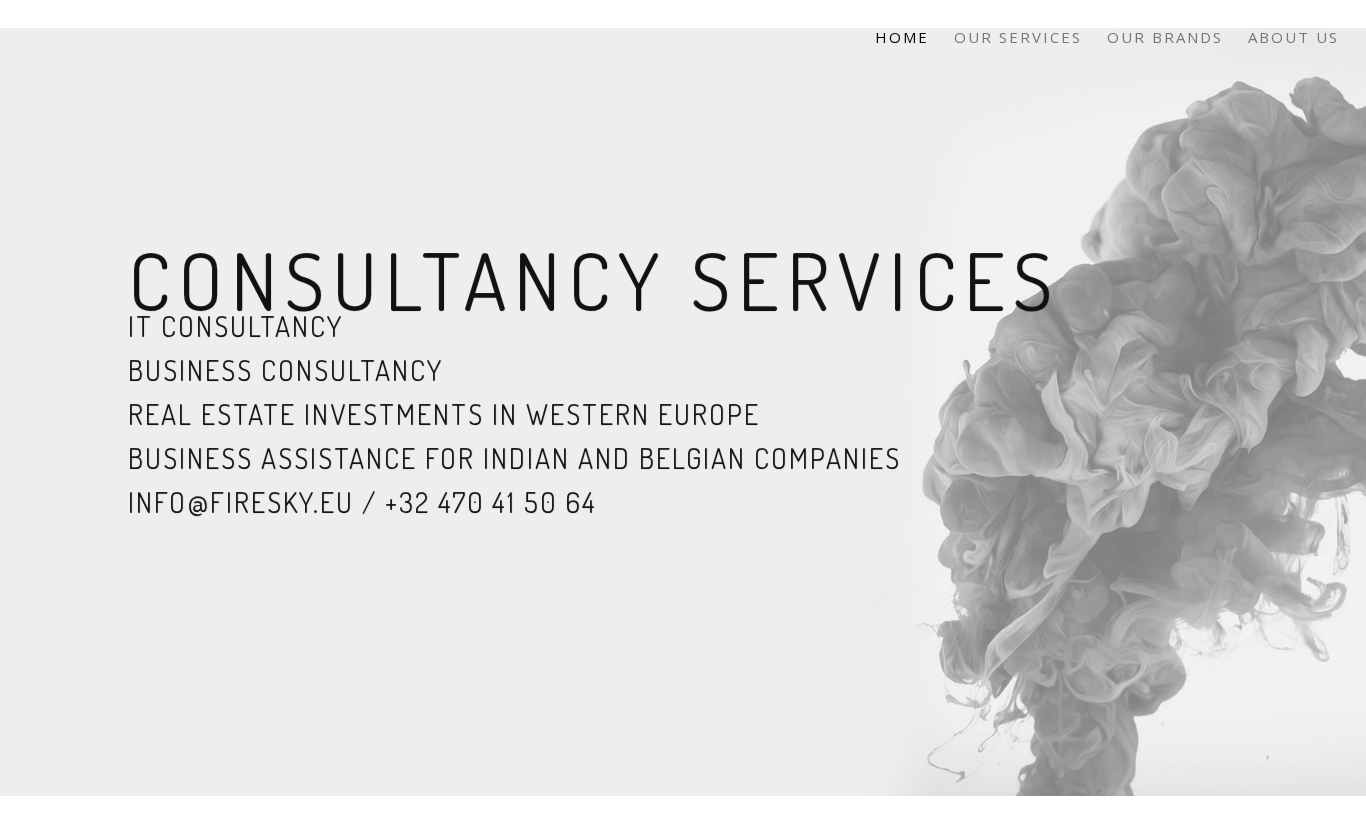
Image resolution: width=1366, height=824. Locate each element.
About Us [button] (1293, 37)
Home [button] (902, 37)
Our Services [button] (1018, 37)
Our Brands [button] (1165, 37)
